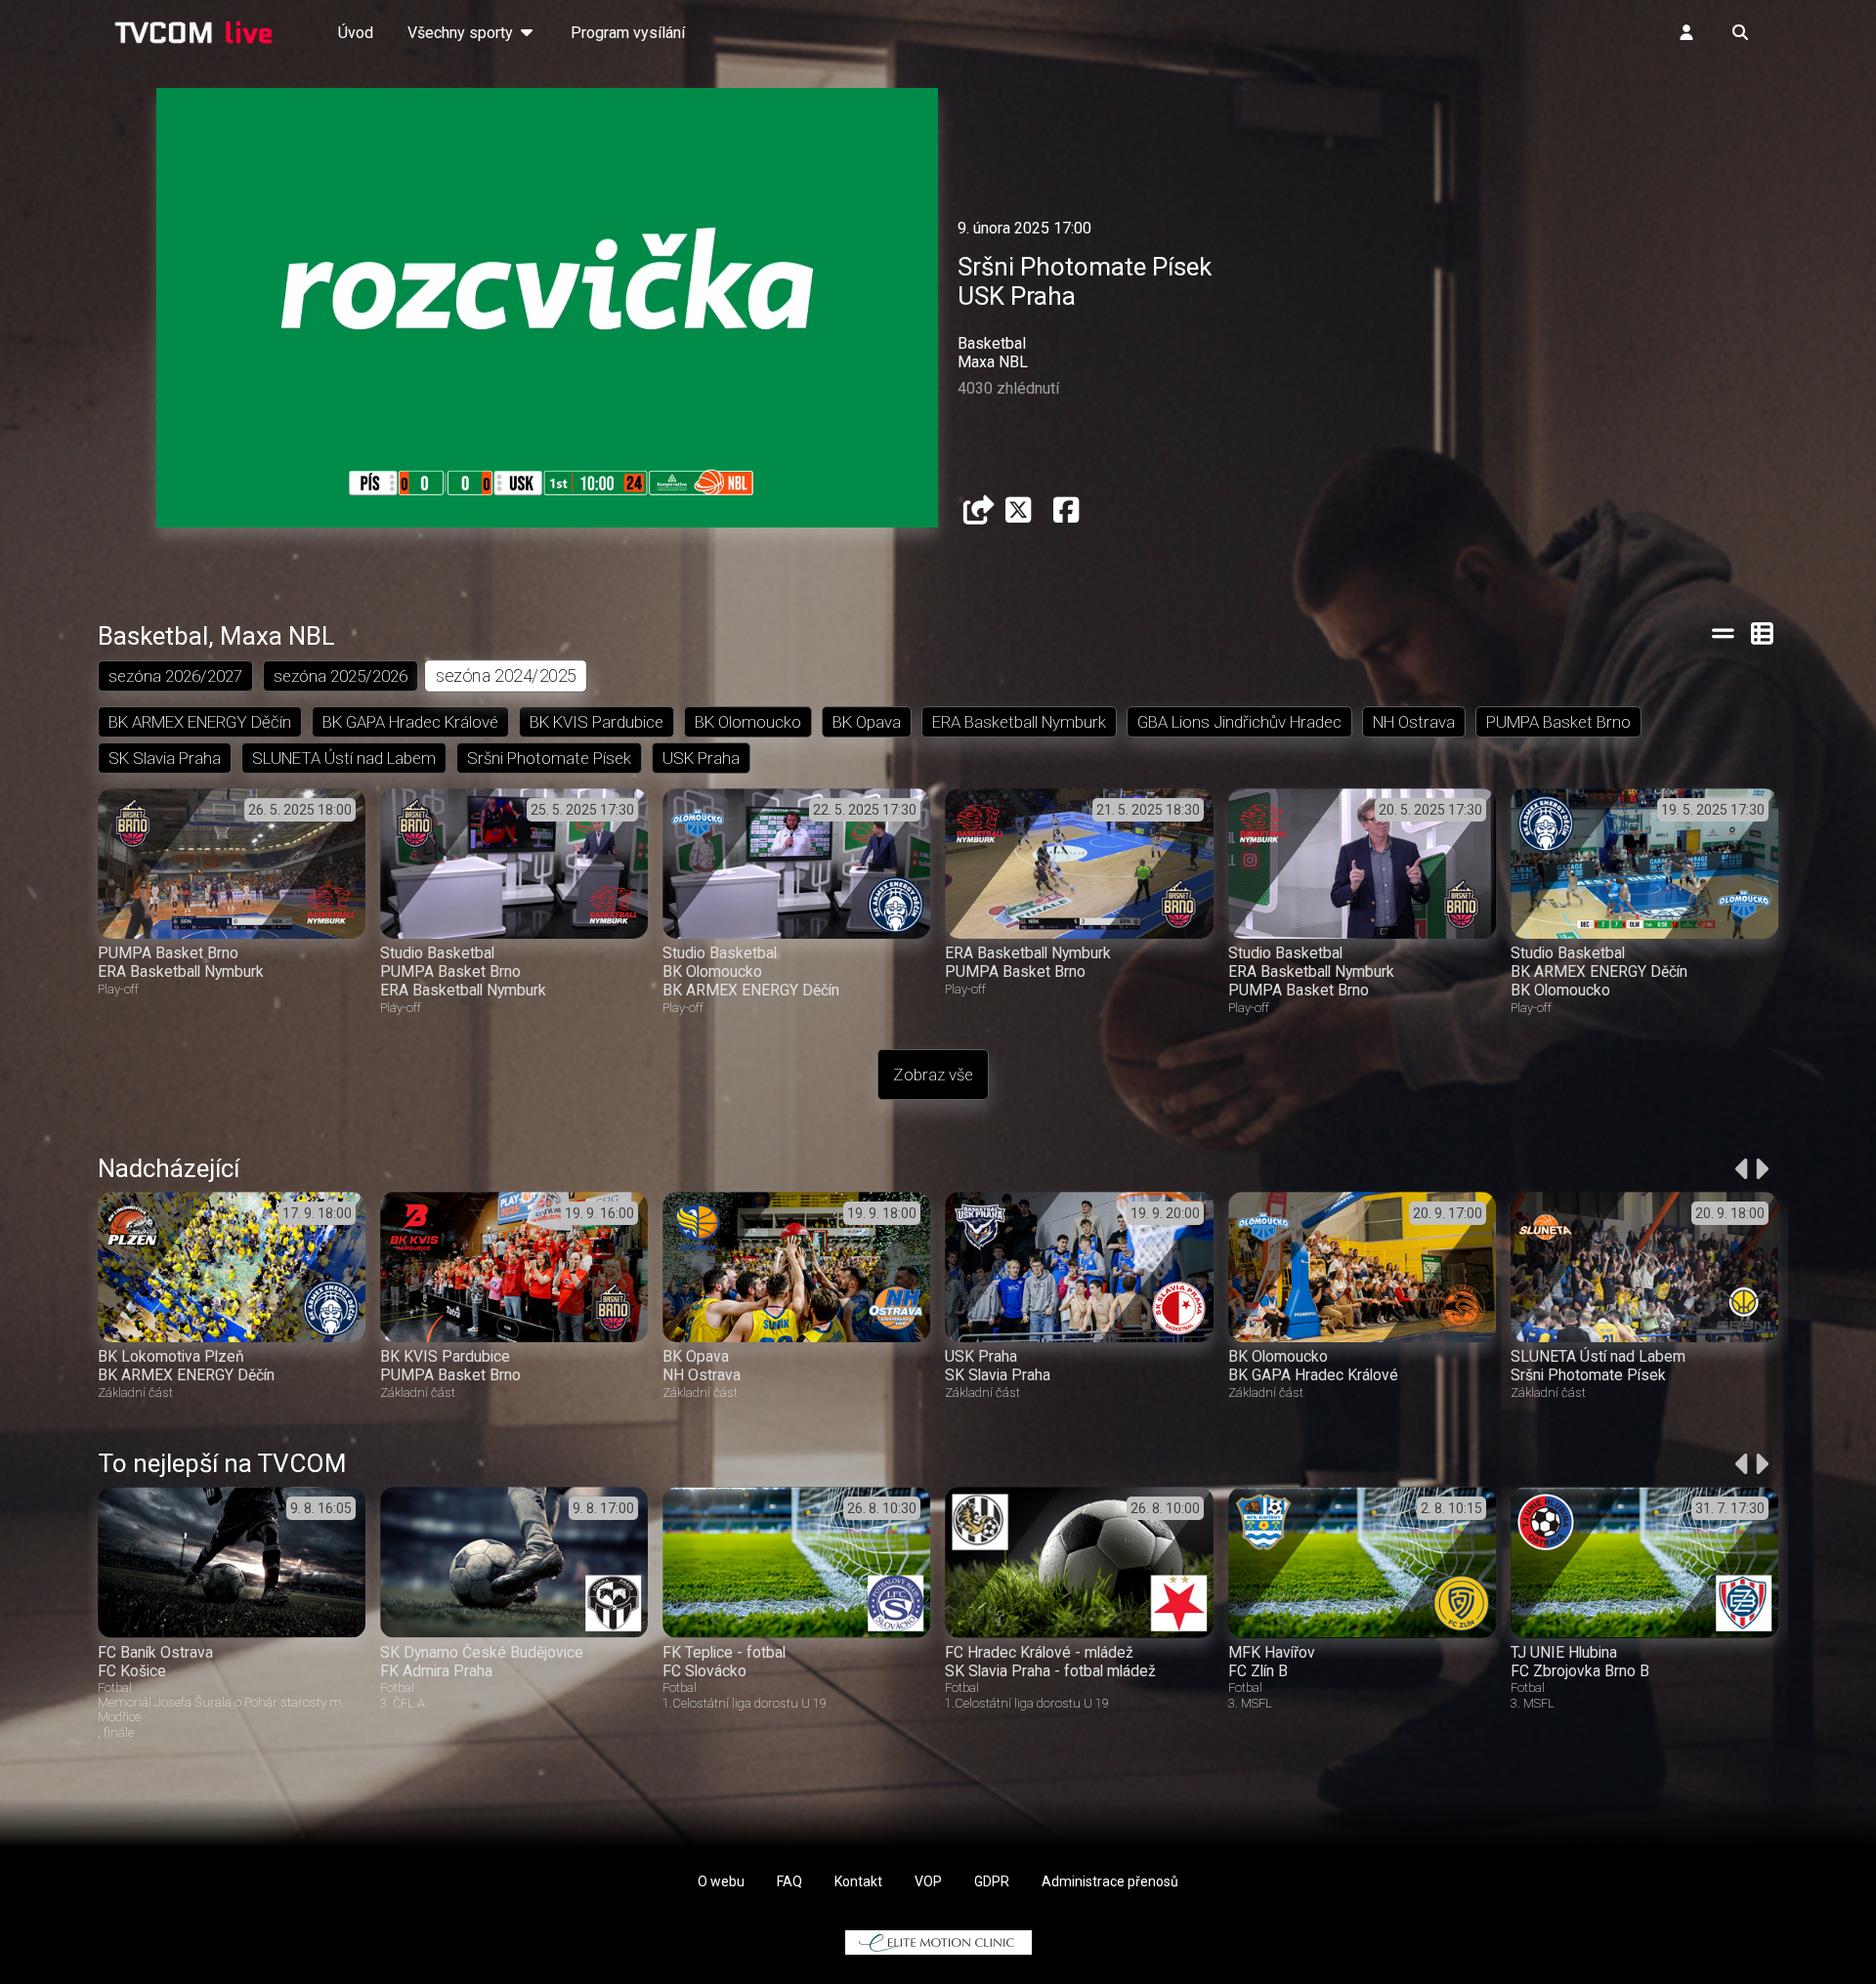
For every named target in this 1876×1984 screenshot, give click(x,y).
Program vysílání (628, 33)
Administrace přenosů (1110, 1881)
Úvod (356, 33)
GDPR (992, 1881)
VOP (928, 1881)
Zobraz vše (933, 1075)
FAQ (789, 1881)
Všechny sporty (462, 33)
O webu (721, 1881)
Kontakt (858, 1881)
